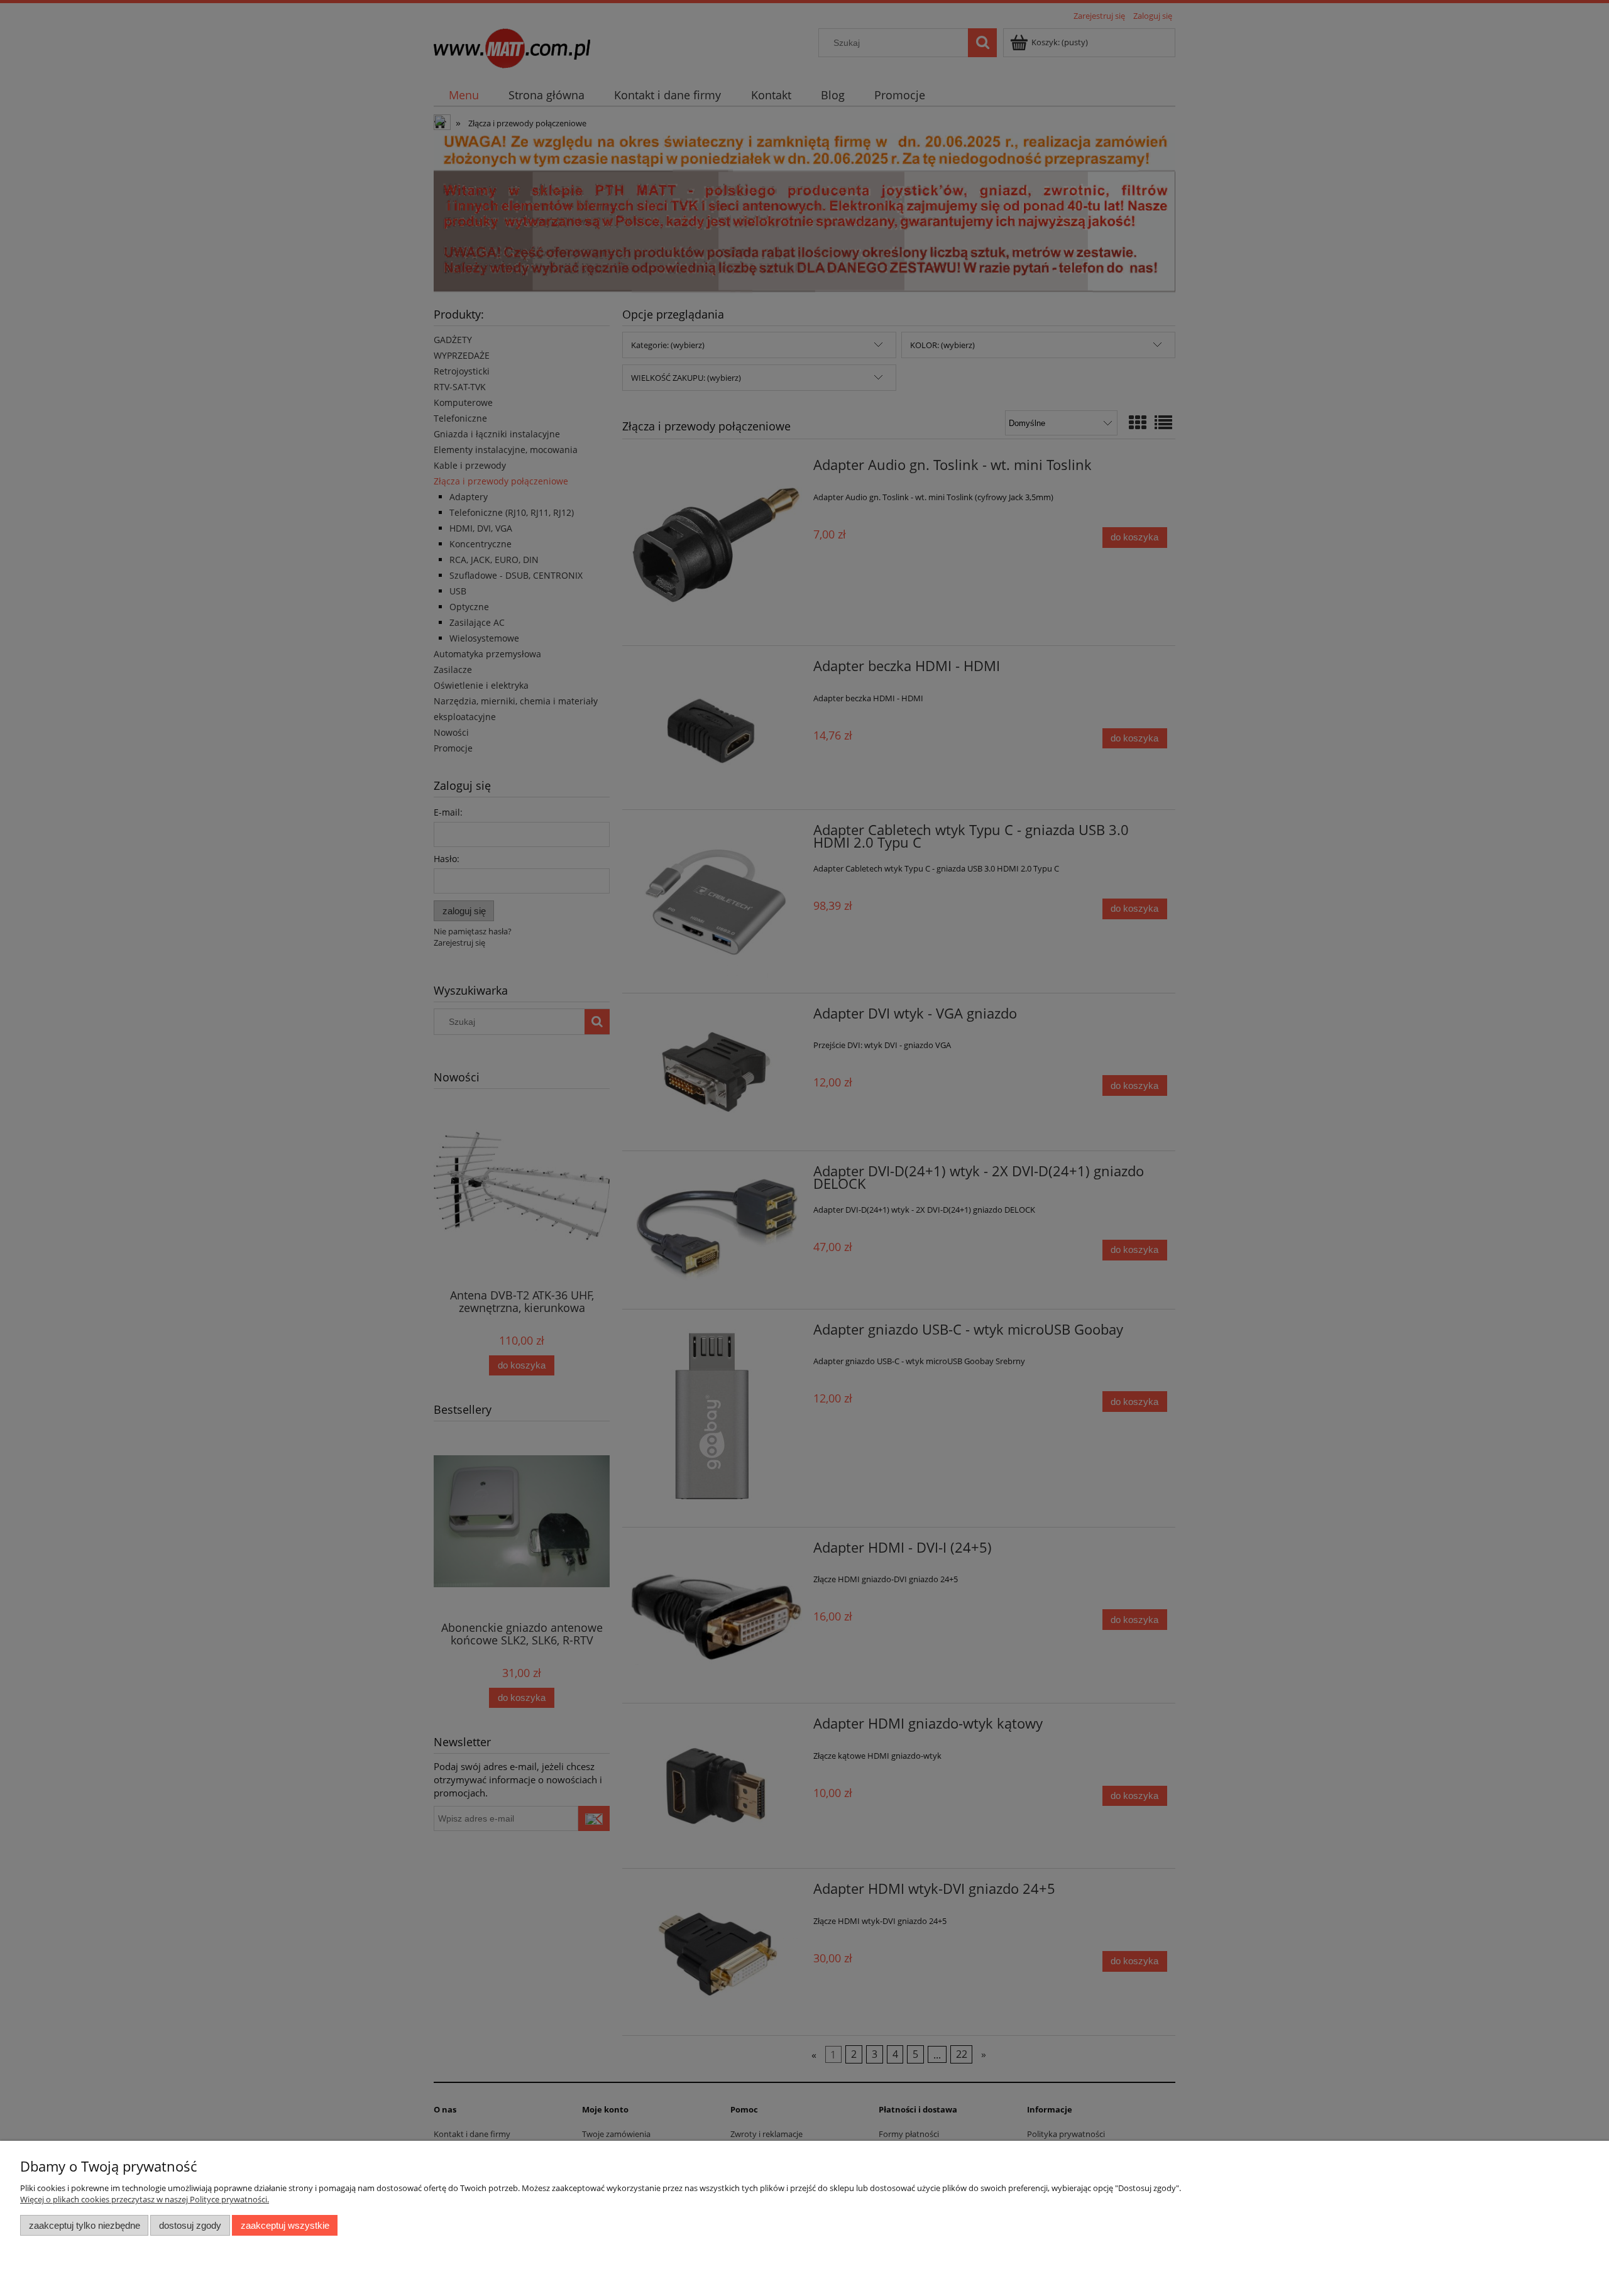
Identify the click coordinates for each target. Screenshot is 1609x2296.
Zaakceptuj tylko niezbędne (85, 2225)
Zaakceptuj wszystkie (285, 2225)
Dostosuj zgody (190, 2225)
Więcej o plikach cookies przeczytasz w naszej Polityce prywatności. (145, 2199)
